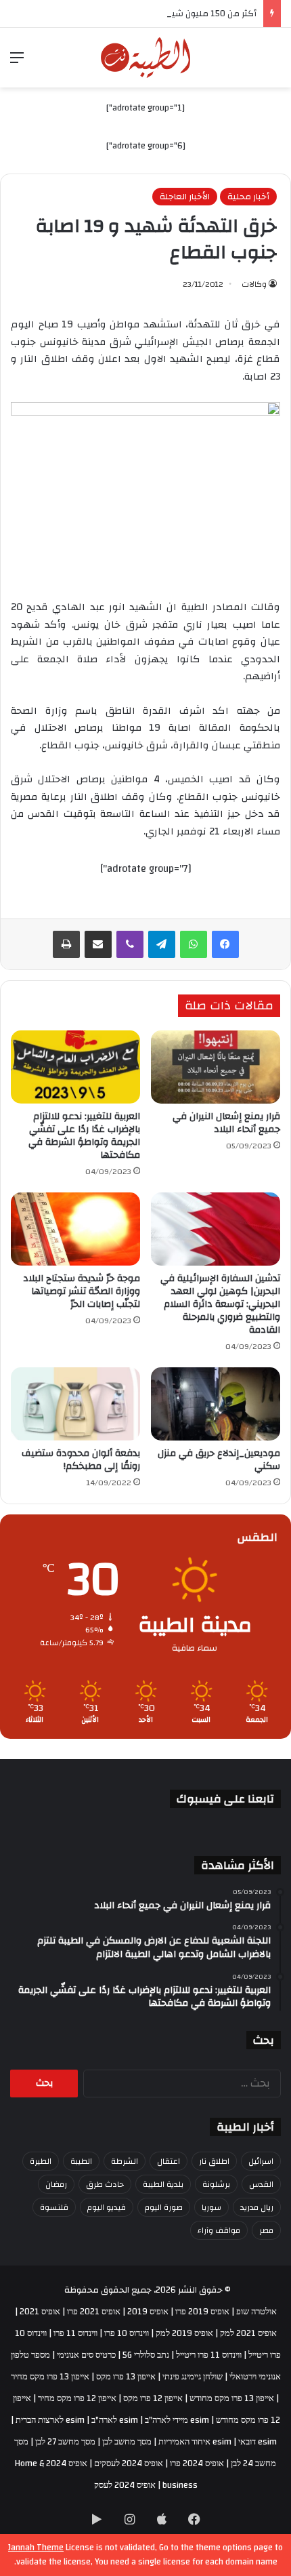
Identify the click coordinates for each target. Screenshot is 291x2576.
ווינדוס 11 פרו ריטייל (209, 2355)
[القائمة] (17, 63)
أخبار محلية (248, 197)
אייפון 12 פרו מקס (153, 2398)
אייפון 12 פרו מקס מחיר (77, 2398)
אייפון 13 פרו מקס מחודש (232, 2398)
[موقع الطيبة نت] (146, 58)
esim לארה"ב (115, 2420)
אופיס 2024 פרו (197, 2463)
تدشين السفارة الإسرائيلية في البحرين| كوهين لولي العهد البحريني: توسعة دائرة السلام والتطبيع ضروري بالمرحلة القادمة (220, 1304)
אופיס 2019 (148, 2312)
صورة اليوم (164, 2207)
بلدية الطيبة (163, 2184)
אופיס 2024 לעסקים (129, 2463)
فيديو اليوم (107, 2207)
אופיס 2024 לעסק (125, 2485)
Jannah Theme (36, 2548)
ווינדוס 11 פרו (75, 2333)
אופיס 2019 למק (184, 2333)
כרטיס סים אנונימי (86, 2355)
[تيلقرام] (162, 944)
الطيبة (81, 2161)
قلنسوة (54, 2207)
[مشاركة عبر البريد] (98, 944)
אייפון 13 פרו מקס (126, 2377)
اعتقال (169, 2161)
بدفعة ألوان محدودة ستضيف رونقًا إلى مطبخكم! (81, 1460)
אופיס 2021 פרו (94, 2312)
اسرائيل (261, 2161)
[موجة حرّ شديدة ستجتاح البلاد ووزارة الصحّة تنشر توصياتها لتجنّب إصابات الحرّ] (75, 1229)
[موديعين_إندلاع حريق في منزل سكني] (216, 1404)
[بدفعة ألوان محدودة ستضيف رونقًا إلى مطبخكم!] (75, 1404)
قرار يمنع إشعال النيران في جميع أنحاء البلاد (226, 1123)
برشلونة (216, 2184)
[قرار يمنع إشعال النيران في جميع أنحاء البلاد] (216, 1067)
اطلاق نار (214, 2161)
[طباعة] (66, 944)
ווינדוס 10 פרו (127, 2333)
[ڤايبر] (130, 944)
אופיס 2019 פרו (202, 2312)
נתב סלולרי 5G (146, 2355)
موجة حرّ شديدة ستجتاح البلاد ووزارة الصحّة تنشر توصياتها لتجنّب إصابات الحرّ (82, 1291)
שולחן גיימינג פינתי (193, 2377)
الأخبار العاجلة (185, 197)
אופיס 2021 (40, 2312)
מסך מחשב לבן (127, 2442)
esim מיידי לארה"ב (177, 2420)
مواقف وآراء (219, 2230)
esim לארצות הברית (50, 2420)
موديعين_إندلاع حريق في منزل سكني (219, 1460)
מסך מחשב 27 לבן (65, 2442)
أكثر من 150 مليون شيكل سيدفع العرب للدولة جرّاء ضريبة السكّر (138, 14)
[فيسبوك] (225, 944)
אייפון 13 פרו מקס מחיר (50, 2377)
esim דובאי (258, 2442)
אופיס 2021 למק (248, 2333)
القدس (261, 2184)
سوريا (211, 2207)
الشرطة (125, 2161)
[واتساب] (194, 944)
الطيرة (41, 2161)
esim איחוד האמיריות (195, 2442)
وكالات (254, 284)
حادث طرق (105, 2184)
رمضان (56, 2184)
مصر (266, 2230)
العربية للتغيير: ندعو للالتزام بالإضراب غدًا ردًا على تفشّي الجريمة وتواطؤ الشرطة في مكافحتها (84, 1136)
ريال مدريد (257, 2207)
